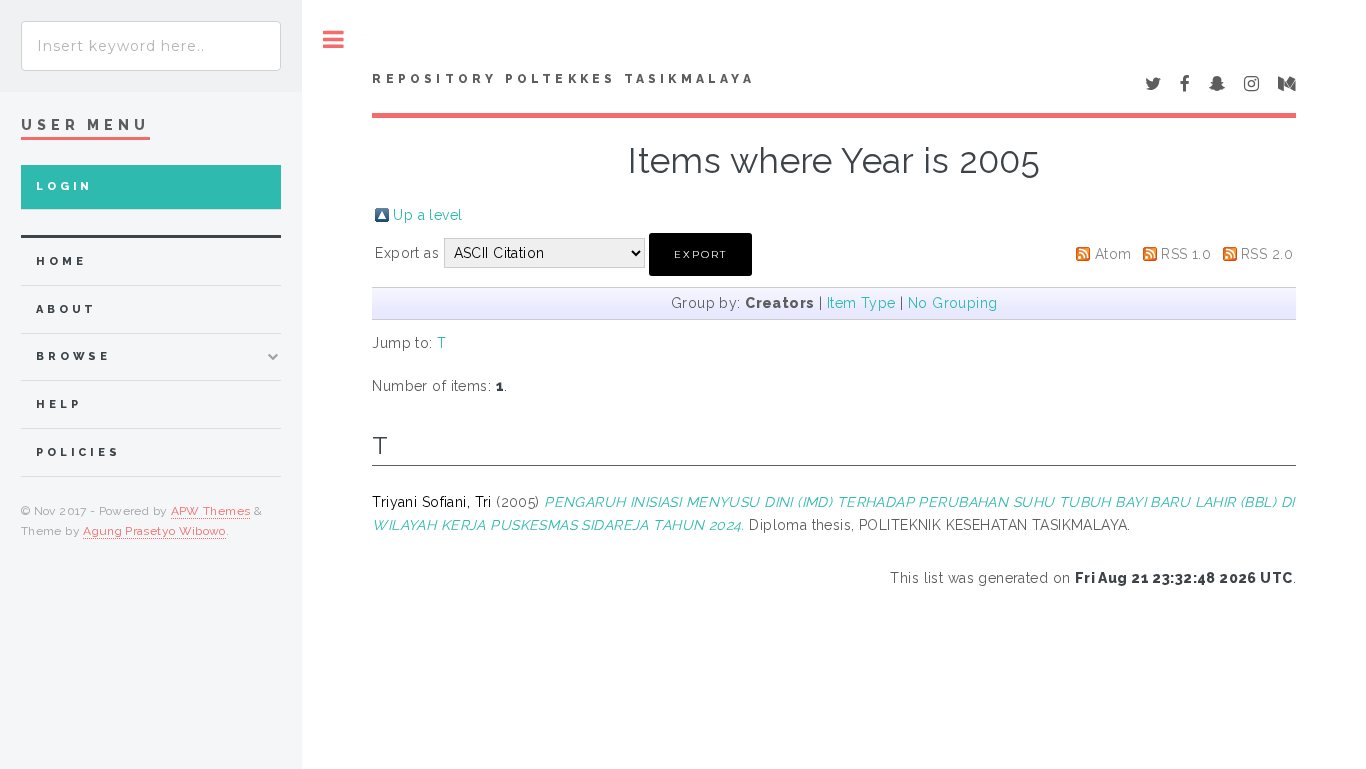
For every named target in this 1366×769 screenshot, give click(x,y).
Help (58, 404)
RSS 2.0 (1267, 254)
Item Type (861, 303)
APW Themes (211, 511)
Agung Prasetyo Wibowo (154, 531)
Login (64, 186)
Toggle (333, 39)
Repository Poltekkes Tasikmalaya (563, 79)
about (66, 309)
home (61, 261)
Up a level (427, 215)
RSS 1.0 (1186, 254)
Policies (78, 452)
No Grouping (953, 303)
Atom (1113, 254)
